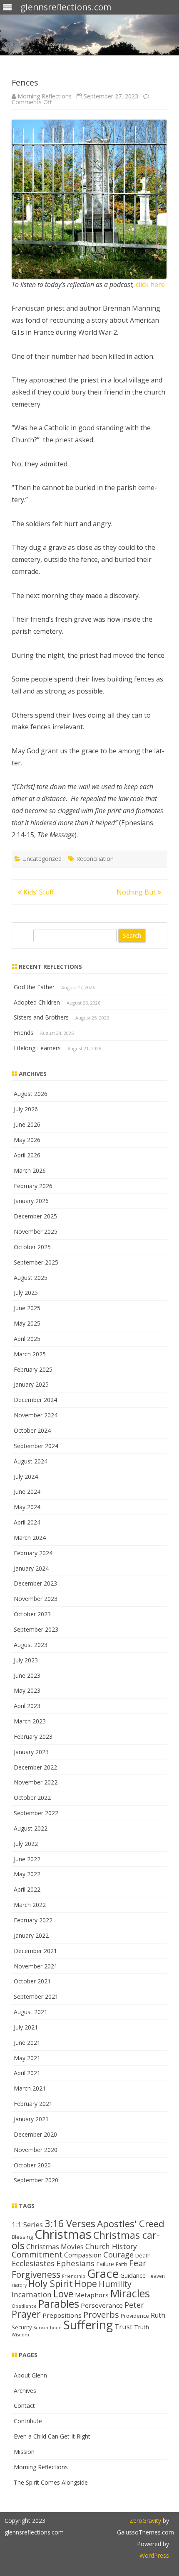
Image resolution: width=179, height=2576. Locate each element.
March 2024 (30, 1538)
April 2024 (27, 1522)
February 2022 (33, 1920)
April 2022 (27, 1889)
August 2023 (31, 1645)
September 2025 (36, 1262)
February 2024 (33, 1553)
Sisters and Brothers (41, 1017)
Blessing (22, 2237)
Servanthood (47, 2328)
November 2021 (36, 1966)
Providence (135, 2316)
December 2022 (35, 1767)
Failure (105, 2264)
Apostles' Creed (131, 2224)
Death (143, 2255)
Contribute (28, 2421)
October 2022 (32, 1798)
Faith (122, 2264)
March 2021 (30, 2088)
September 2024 (36, 1446)
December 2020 (35, 2134)
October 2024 (32, 1430)
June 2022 (27, 1859)
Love (63, 2294)
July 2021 (26, 2027)
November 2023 (36, 1599)
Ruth (158, 2315)
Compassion (83, 2255)
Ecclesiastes (33, 2263)
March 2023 (30, 1721)
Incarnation (32, 2294)
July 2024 (26, 1477)
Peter (134, 2305)
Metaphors (92, 2295)
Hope (86, 2283)
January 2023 (31, 1752)
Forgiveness (36, 2275)
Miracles (130, 2293)
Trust (123, 2327)
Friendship (74, 2276)
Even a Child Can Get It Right (52, 2436)
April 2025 (27, 1339)
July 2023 (26, 1660)
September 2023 (36, 1629)
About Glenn (30, 2375)
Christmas (63, 2234)
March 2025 (30, 1354)
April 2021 (27, 2073)
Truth (142, 2327)
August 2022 (31, 1828)
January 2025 (31, 1384)
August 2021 (31, 2012)
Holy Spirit (51, 2283)
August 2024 (31, 1461)
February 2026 (33, 1186)
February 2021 (33, 2104)
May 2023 (27, 1690)
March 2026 (30, 1170)
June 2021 (27, 2043)
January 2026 (31, 1201)
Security (22, 2327)
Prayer (26, 2314)
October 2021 (32, 1981)
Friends (24, 1033)
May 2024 (27, 1507)
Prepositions (62, 2315)
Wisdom (20, 2335)
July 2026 (26, 1109)
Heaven (156, 2276)
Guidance (133, 2276)
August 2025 (31, 1278)
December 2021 (35, 1951)
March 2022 (30, 1905)
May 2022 (27, 1874)
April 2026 (27, 1155)
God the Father (34, 987)
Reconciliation (95, 859)
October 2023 (32, 1614)
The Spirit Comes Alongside (51, 2482)
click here (150, 284)
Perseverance (102, 2305)
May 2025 (27, 1323)
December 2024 (35, 1400)
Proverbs (101, 2314)
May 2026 (27, 1140)
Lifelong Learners (37, 1048)
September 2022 (36, 1813)
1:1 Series (27, 2224)
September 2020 (36, 2180)
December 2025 (35, 1216)
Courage (118, 2255)
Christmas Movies (55, 2246)
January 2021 (31, 2119)
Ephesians (75, 2263)
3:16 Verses (70, 2223)
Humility (115, 2284)
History (19, 2285)
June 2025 (27, 1308)
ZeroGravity (145, 2521)
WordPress (154, 2555)
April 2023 (27, 1706)
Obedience (24, 2306)
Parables (59, 2304)
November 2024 (36, 1415)
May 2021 (27, 2058)
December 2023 (35, 1583)
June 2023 (27, 1675)
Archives (25, 2391)
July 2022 (26, 1844)
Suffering (88, 2325)
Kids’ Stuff (38, 892)
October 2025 (32, 1247)
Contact (24, 2406)
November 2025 (36, 1232)
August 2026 (31, 1094)
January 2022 (31, 1935)
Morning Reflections (45, 96)
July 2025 (26, 1293)
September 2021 (36, 1996)
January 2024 (31, 1568)
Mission (24, 2452)
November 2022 (36, 1782)
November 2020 (36, 2150)
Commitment (37, 2254)
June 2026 (27, 1124)
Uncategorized (42, 859)
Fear (138, 2263)
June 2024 (27, 1491)
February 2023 (33, 1737)
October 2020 (32, 2165)
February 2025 (33, 1369)
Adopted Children (37, 1002)
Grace (103, 2273)
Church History (111, 2246)
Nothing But (137, 892)
